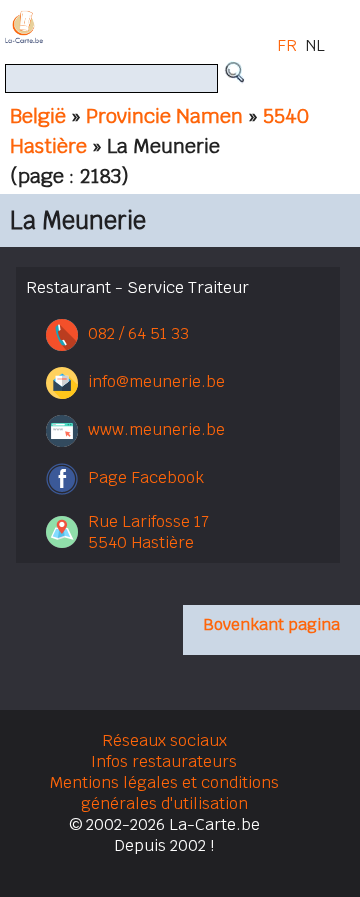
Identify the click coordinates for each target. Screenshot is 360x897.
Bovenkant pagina (271, 624)
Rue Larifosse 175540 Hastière (148, 532)
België (38, 116)
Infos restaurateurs (164, 761)
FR (287, 45)
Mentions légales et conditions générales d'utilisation (164, 793)
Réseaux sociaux (164, 740)
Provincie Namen (164, 116)
